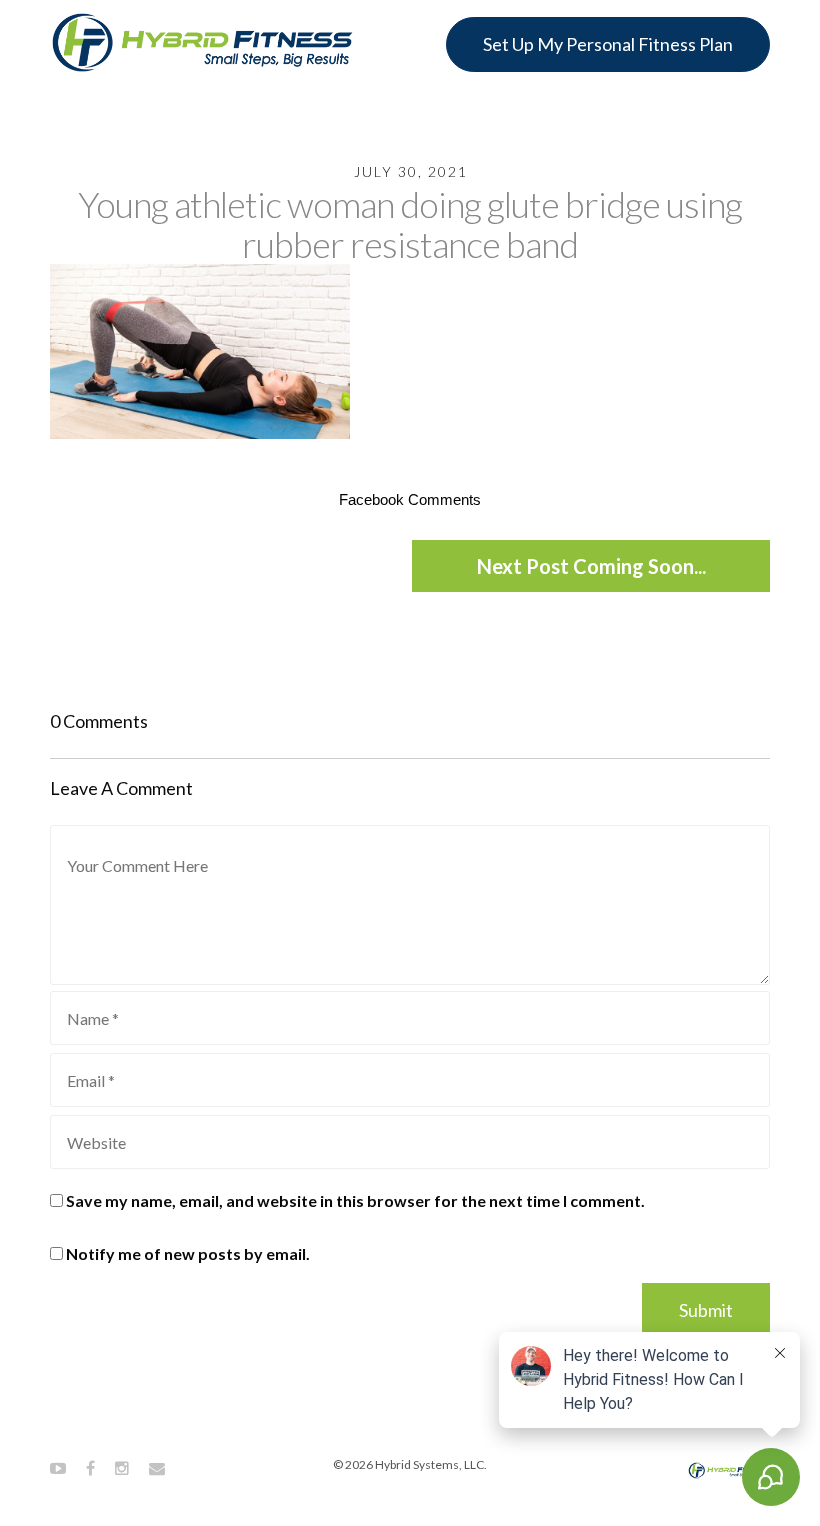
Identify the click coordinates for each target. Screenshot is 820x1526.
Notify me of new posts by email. (188, 1253)
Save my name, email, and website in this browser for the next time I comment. (355, 1200)
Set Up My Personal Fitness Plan (608, 44)
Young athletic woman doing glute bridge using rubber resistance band (410, 224)
